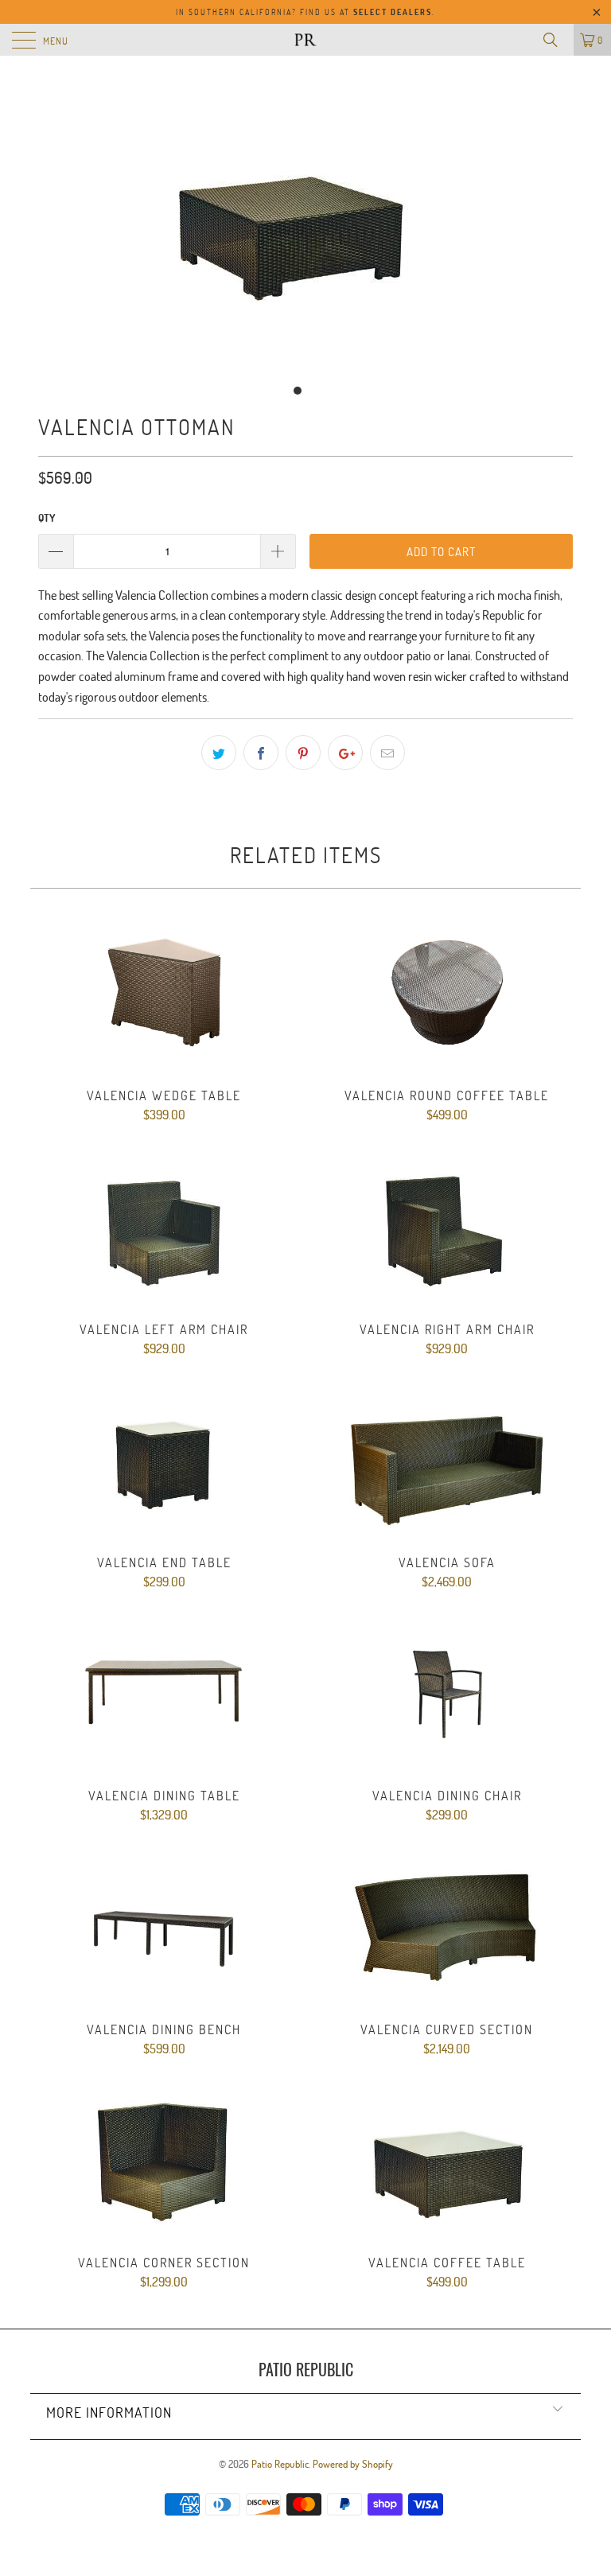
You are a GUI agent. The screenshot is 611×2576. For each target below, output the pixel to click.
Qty (47, 518)
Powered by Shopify (353, 2464)
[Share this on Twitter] (219, 753)
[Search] (556, 40)
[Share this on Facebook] (261, 753)
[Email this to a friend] (387, 753)
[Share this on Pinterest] (303, 753)
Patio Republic (280, 2464)
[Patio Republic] (305, 40)
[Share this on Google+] (345, 753)
